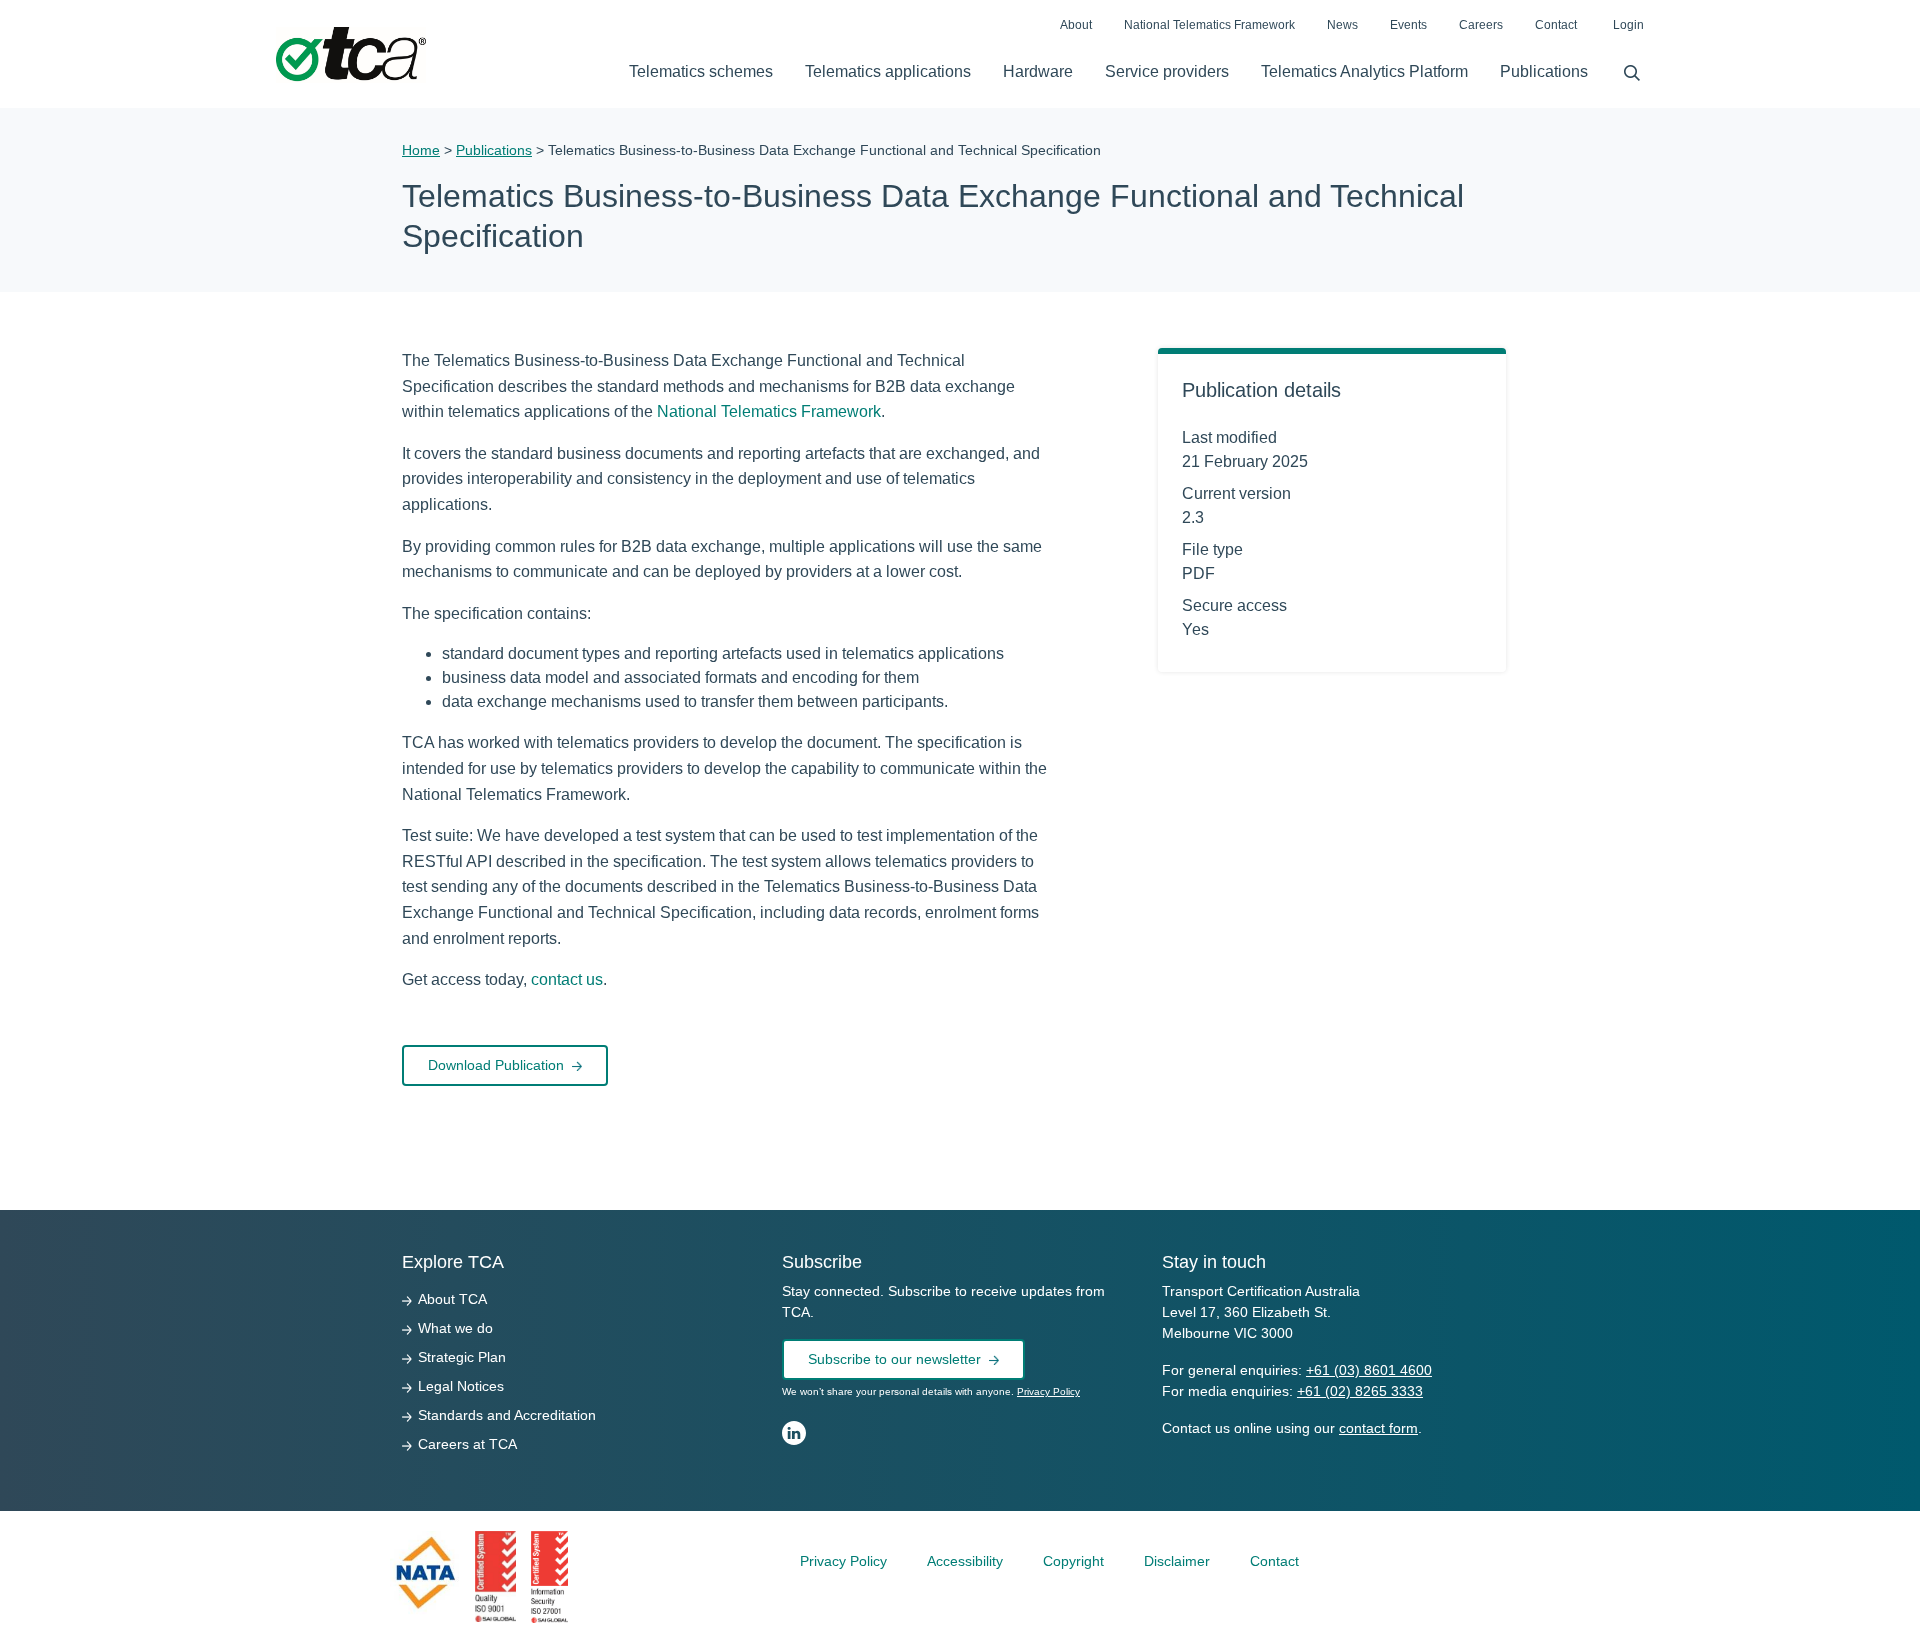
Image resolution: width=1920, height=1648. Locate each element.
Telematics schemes (701, 71)
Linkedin (794, 1433)
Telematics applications (888, 71)
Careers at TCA (467, 1444)
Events (1408, 25)
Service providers (1167, 71)
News (1342, 25)
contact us (567, 979)
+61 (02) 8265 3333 (1360, 1391)
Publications (1544, 71)
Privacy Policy (1048, 1391)
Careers (1481, 25)
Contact (1556, 25)
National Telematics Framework (1209, 25)
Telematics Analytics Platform (1364, 71)
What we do (455, 1328)
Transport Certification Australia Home (351, 55)
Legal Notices (461, 1386)
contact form (1378, 1428)
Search (1624, 68)
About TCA (452, 1299)
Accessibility (965, 1561)
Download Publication (496, 1065)
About (1076, 25)
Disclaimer (1177, 1561)
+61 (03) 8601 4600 (1369, 1370)
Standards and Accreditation (507, 1415)
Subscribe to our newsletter (894, 1359)
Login (1628, 25)
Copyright (1073, 1561)
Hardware (1038, 71)
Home (421, 150)
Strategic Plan (462, 1357)
